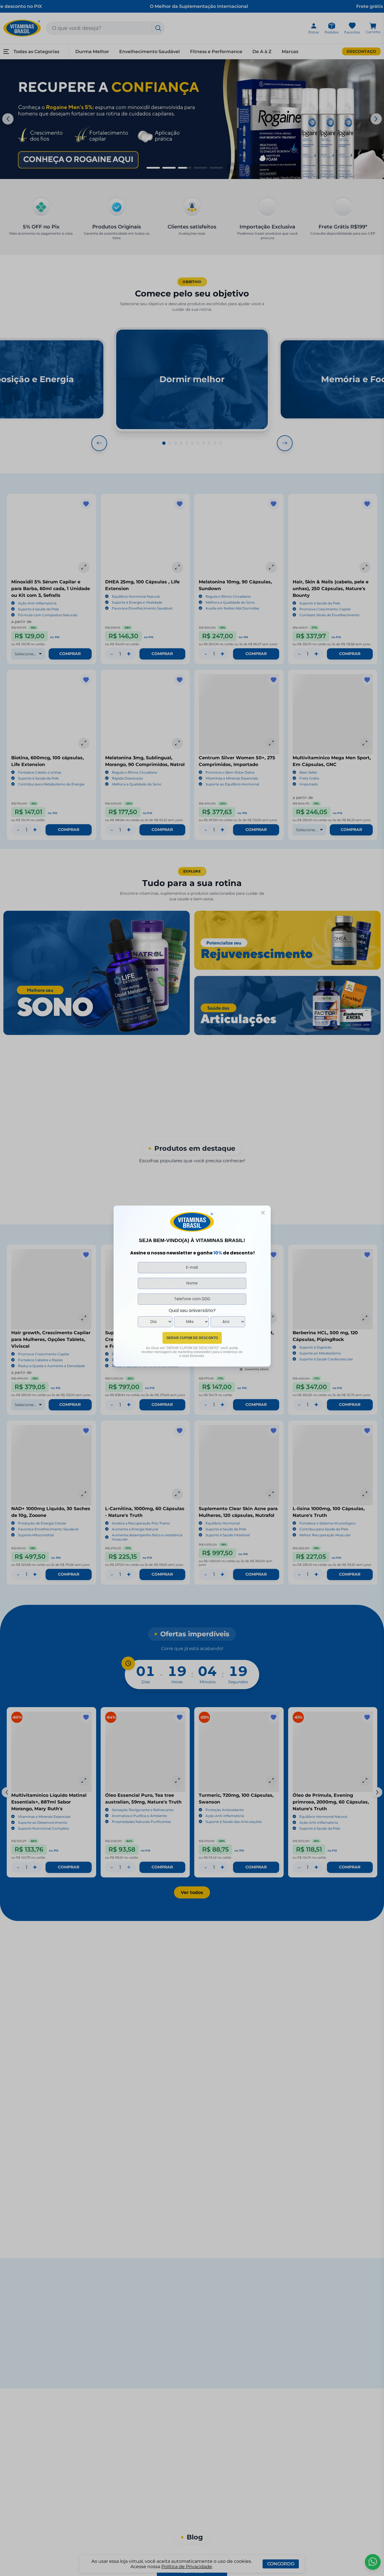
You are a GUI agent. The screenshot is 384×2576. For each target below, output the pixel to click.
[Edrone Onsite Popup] (192, 1288)
